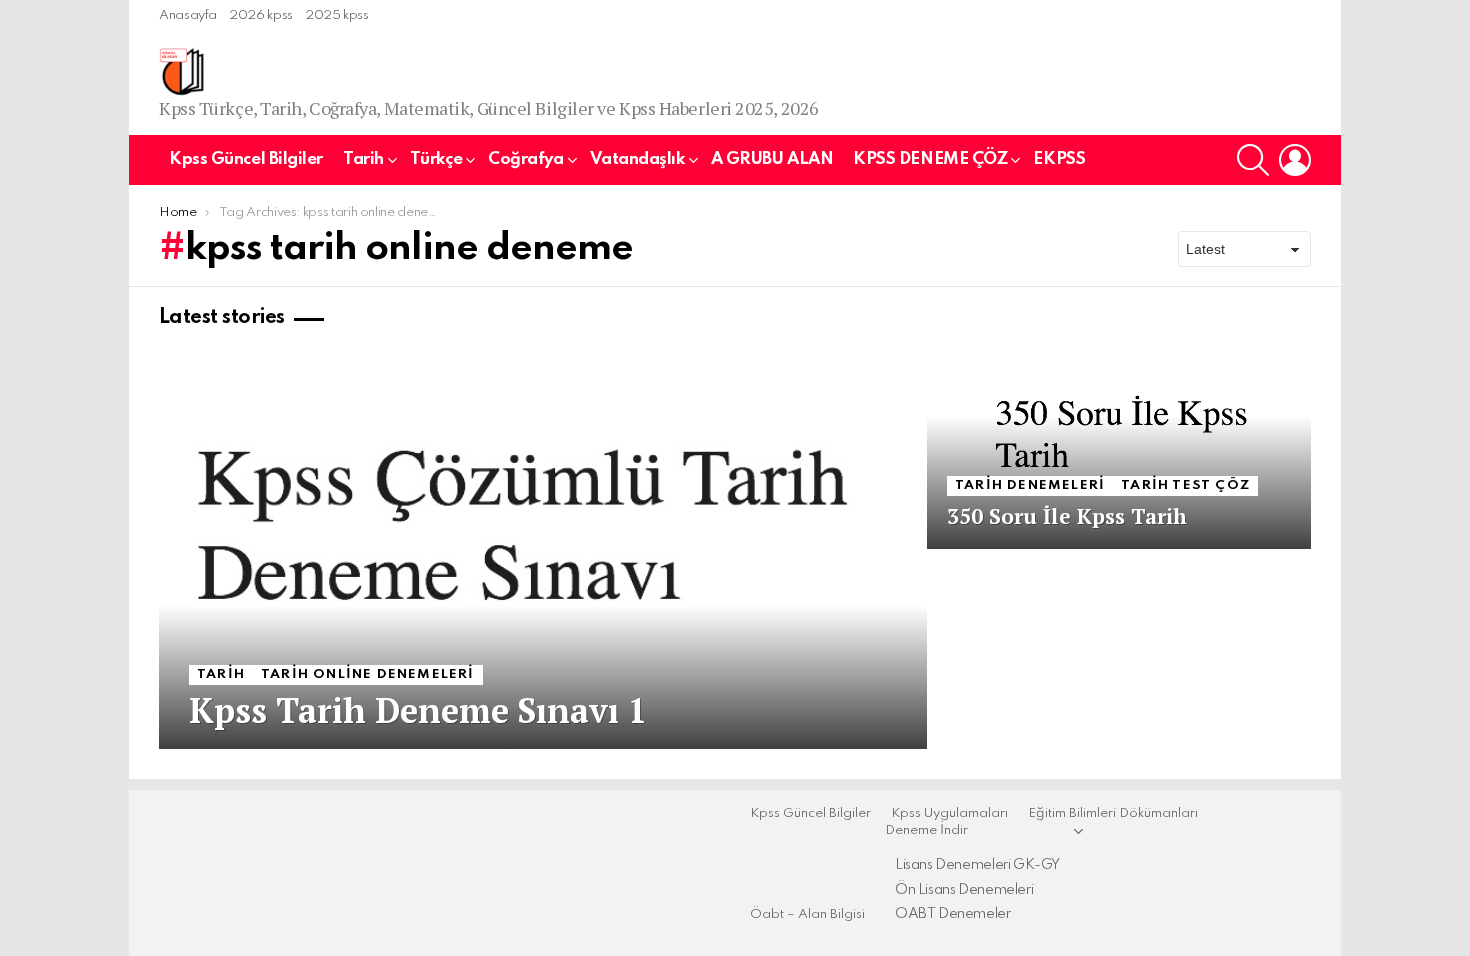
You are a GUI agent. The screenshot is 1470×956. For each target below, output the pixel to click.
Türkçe (436, 159)
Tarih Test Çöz (1185, 485)
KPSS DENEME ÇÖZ (930, 159)
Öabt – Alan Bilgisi (807, 914)
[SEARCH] (1253, 160)
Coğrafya (525, 159)
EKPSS (1059, 159)
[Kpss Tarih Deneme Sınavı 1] (543, 549)
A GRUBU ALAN (772, 159)
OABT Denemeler (953, 914)
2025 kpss (337, 15)
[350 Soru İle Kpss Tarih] (1119, 449)
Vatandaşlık (637, 159)
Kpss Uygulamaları (949, 813)
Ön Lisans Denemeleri (964, 890)
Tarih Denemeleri (1030, 485)
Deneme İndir (926, 830)
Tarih (363, 159)
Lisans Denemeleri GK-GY (977, 865)
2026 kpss (261, 15)
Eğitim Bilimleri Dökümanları (1113, 813)
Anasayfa (188, 15)
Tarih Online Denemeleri (368, 674)
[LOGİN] (1295, 160)
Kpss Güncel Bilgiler (246, 159)
